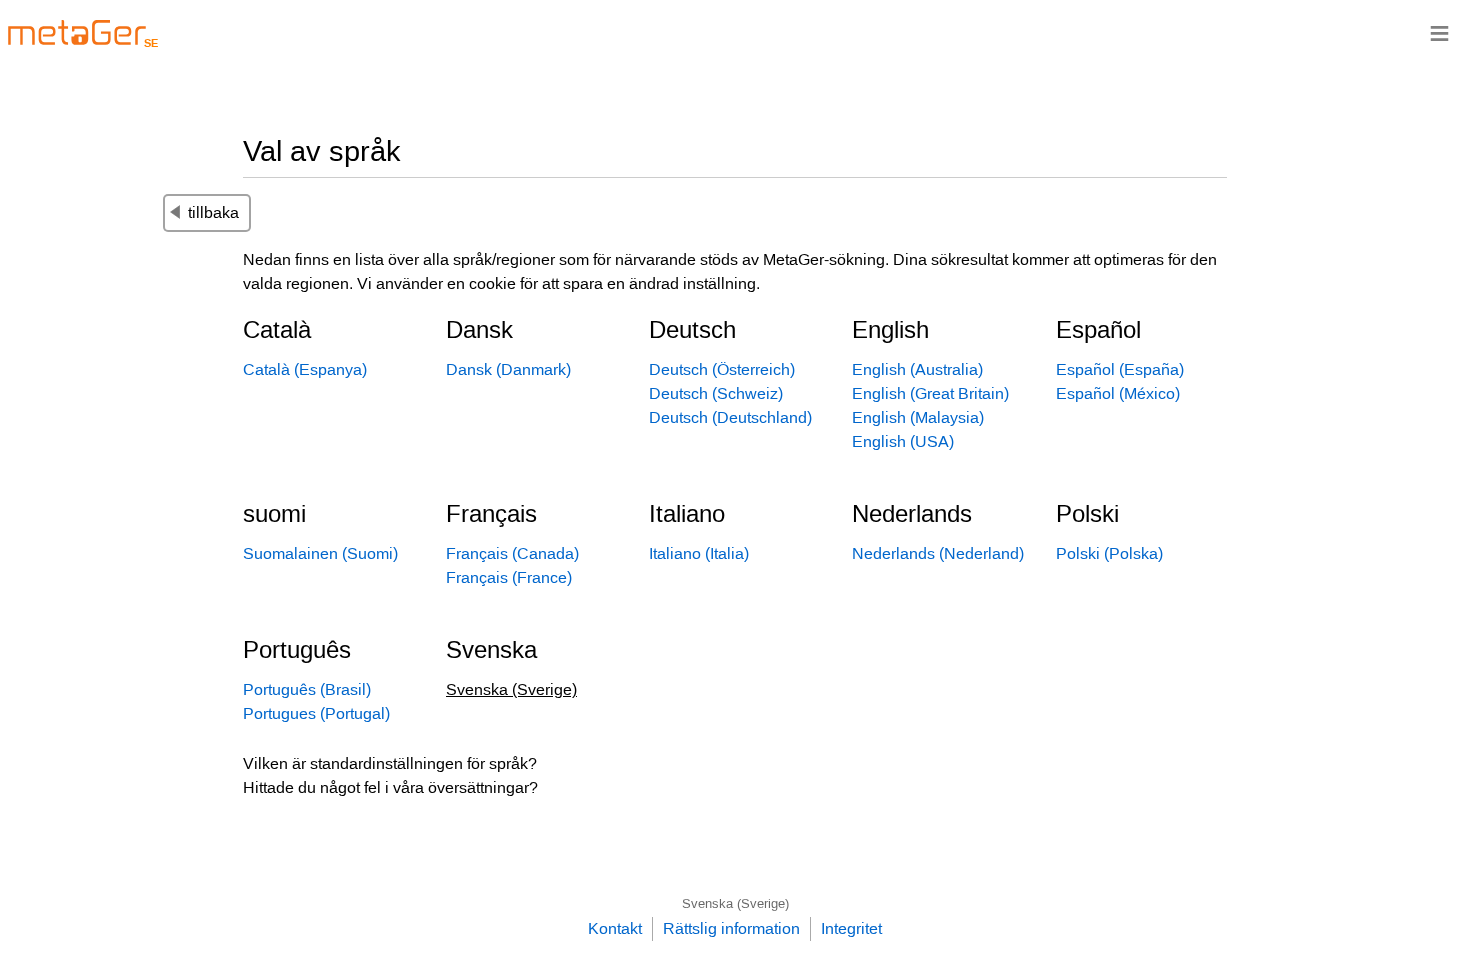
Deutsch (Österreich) (722, 369)
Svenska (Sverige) (735, 903)
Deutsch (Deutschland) (730, 417)
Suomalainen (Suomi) (320, 553)
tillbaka (213, 212)
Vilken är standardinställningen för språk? (390, 763)
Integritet (851, 928)
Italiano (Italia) (699, 553)
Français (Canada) (512, 553)
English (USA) (903, 441)
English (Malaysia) (918, 417)
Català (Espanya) (305, 369)
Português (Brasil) (307, 689)
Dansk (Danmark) (508, 369)
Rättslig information (731, 928)
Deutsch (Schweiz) (716, 393)
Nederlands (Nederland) (938, 553)
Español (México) (1118, 393)
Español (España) (1120, 369)
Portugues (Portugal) (316, 713)
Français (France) (509, 577)
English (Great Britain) (930, 393)
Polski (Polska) (1109, 553)
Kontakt (615, 928)
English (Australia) (917, 369)
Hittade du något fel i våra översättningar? (390, 787)
